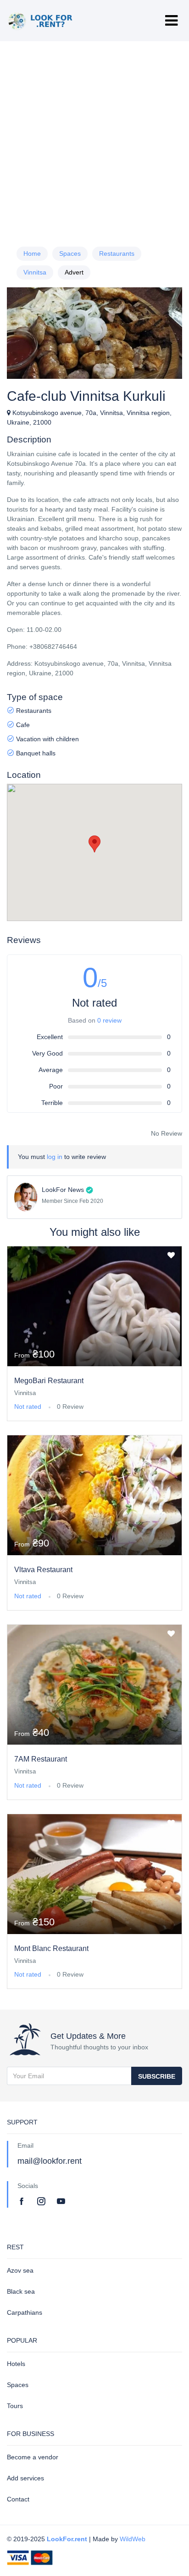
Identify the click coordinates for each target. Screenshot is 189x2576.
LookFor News (63, 1190)
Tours (15, 2406)
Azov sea (20, 2270)
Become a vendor (33, 2457)
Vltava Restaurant (43, 1570)
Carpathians (25, 2312)
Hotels (16, 2364)
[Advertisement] (94, 140)
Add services (25, 2478)
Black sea (21, 2291)
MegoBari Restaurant (49, 1381)
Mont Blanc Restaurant (51, 1948)
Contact (18, 2499)
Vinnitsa (35, 272)
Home (32, 253)
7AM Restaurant (41, 1759)
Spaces (70, 253)
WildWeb (133, 2539)
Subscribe (157, 2076)
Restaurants (117, 253)
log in (55, 1157)
